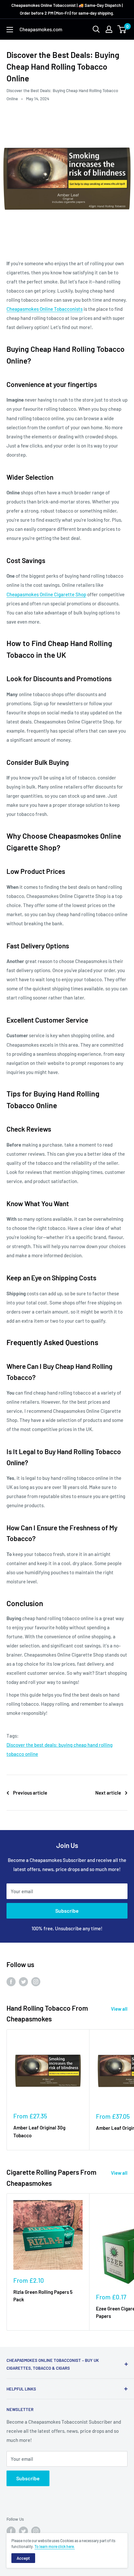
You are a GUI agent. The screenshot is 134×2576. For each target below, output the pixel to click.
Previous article (30, 1793)
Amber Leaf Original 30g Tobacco (39, 2131)
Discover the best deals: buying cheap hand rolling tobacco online (60, 1749)
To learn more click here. (55, 2546)
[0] (122, 29)
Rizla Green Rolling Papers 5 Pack (43, 2296)
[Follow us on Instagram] (36, 1981)
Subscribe (67, 1911)
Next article (108, 1793)
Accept (23, 2558)
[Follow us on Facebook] (11, 1981)
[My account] (109, 29)
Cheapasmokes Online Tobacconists (45, 309)
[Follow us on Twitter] (23, 1981)
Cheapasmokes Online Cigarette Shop (46, 594)
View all (119, 2009)
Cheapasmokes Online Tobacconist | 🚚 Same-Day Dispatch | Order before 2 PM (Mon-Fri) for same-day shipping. (67, 9)
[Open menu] (10, 30)
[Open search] (96, 29)
